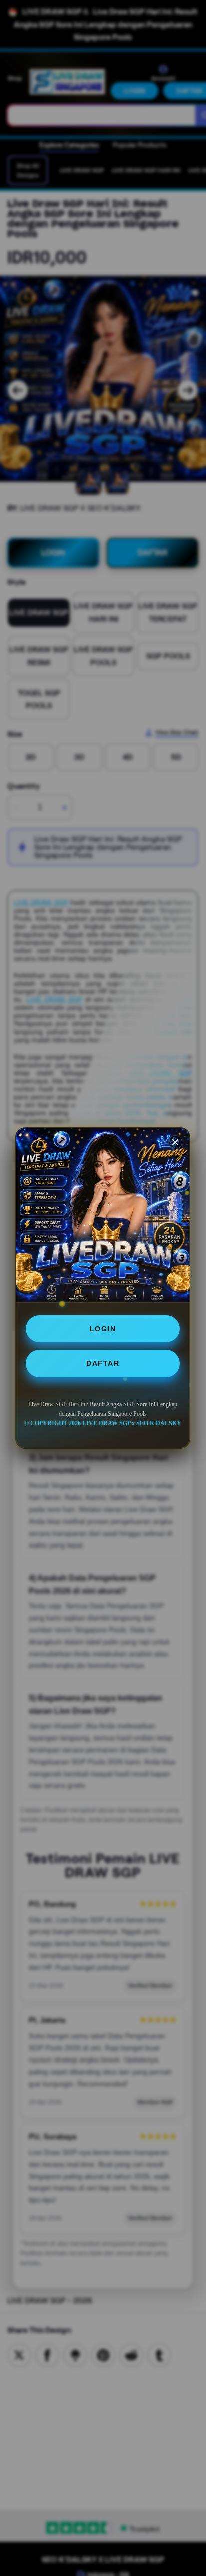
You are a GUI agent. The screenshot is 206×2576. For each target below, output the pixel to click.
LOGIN (103, 1329)
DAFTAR (103, 1363)
